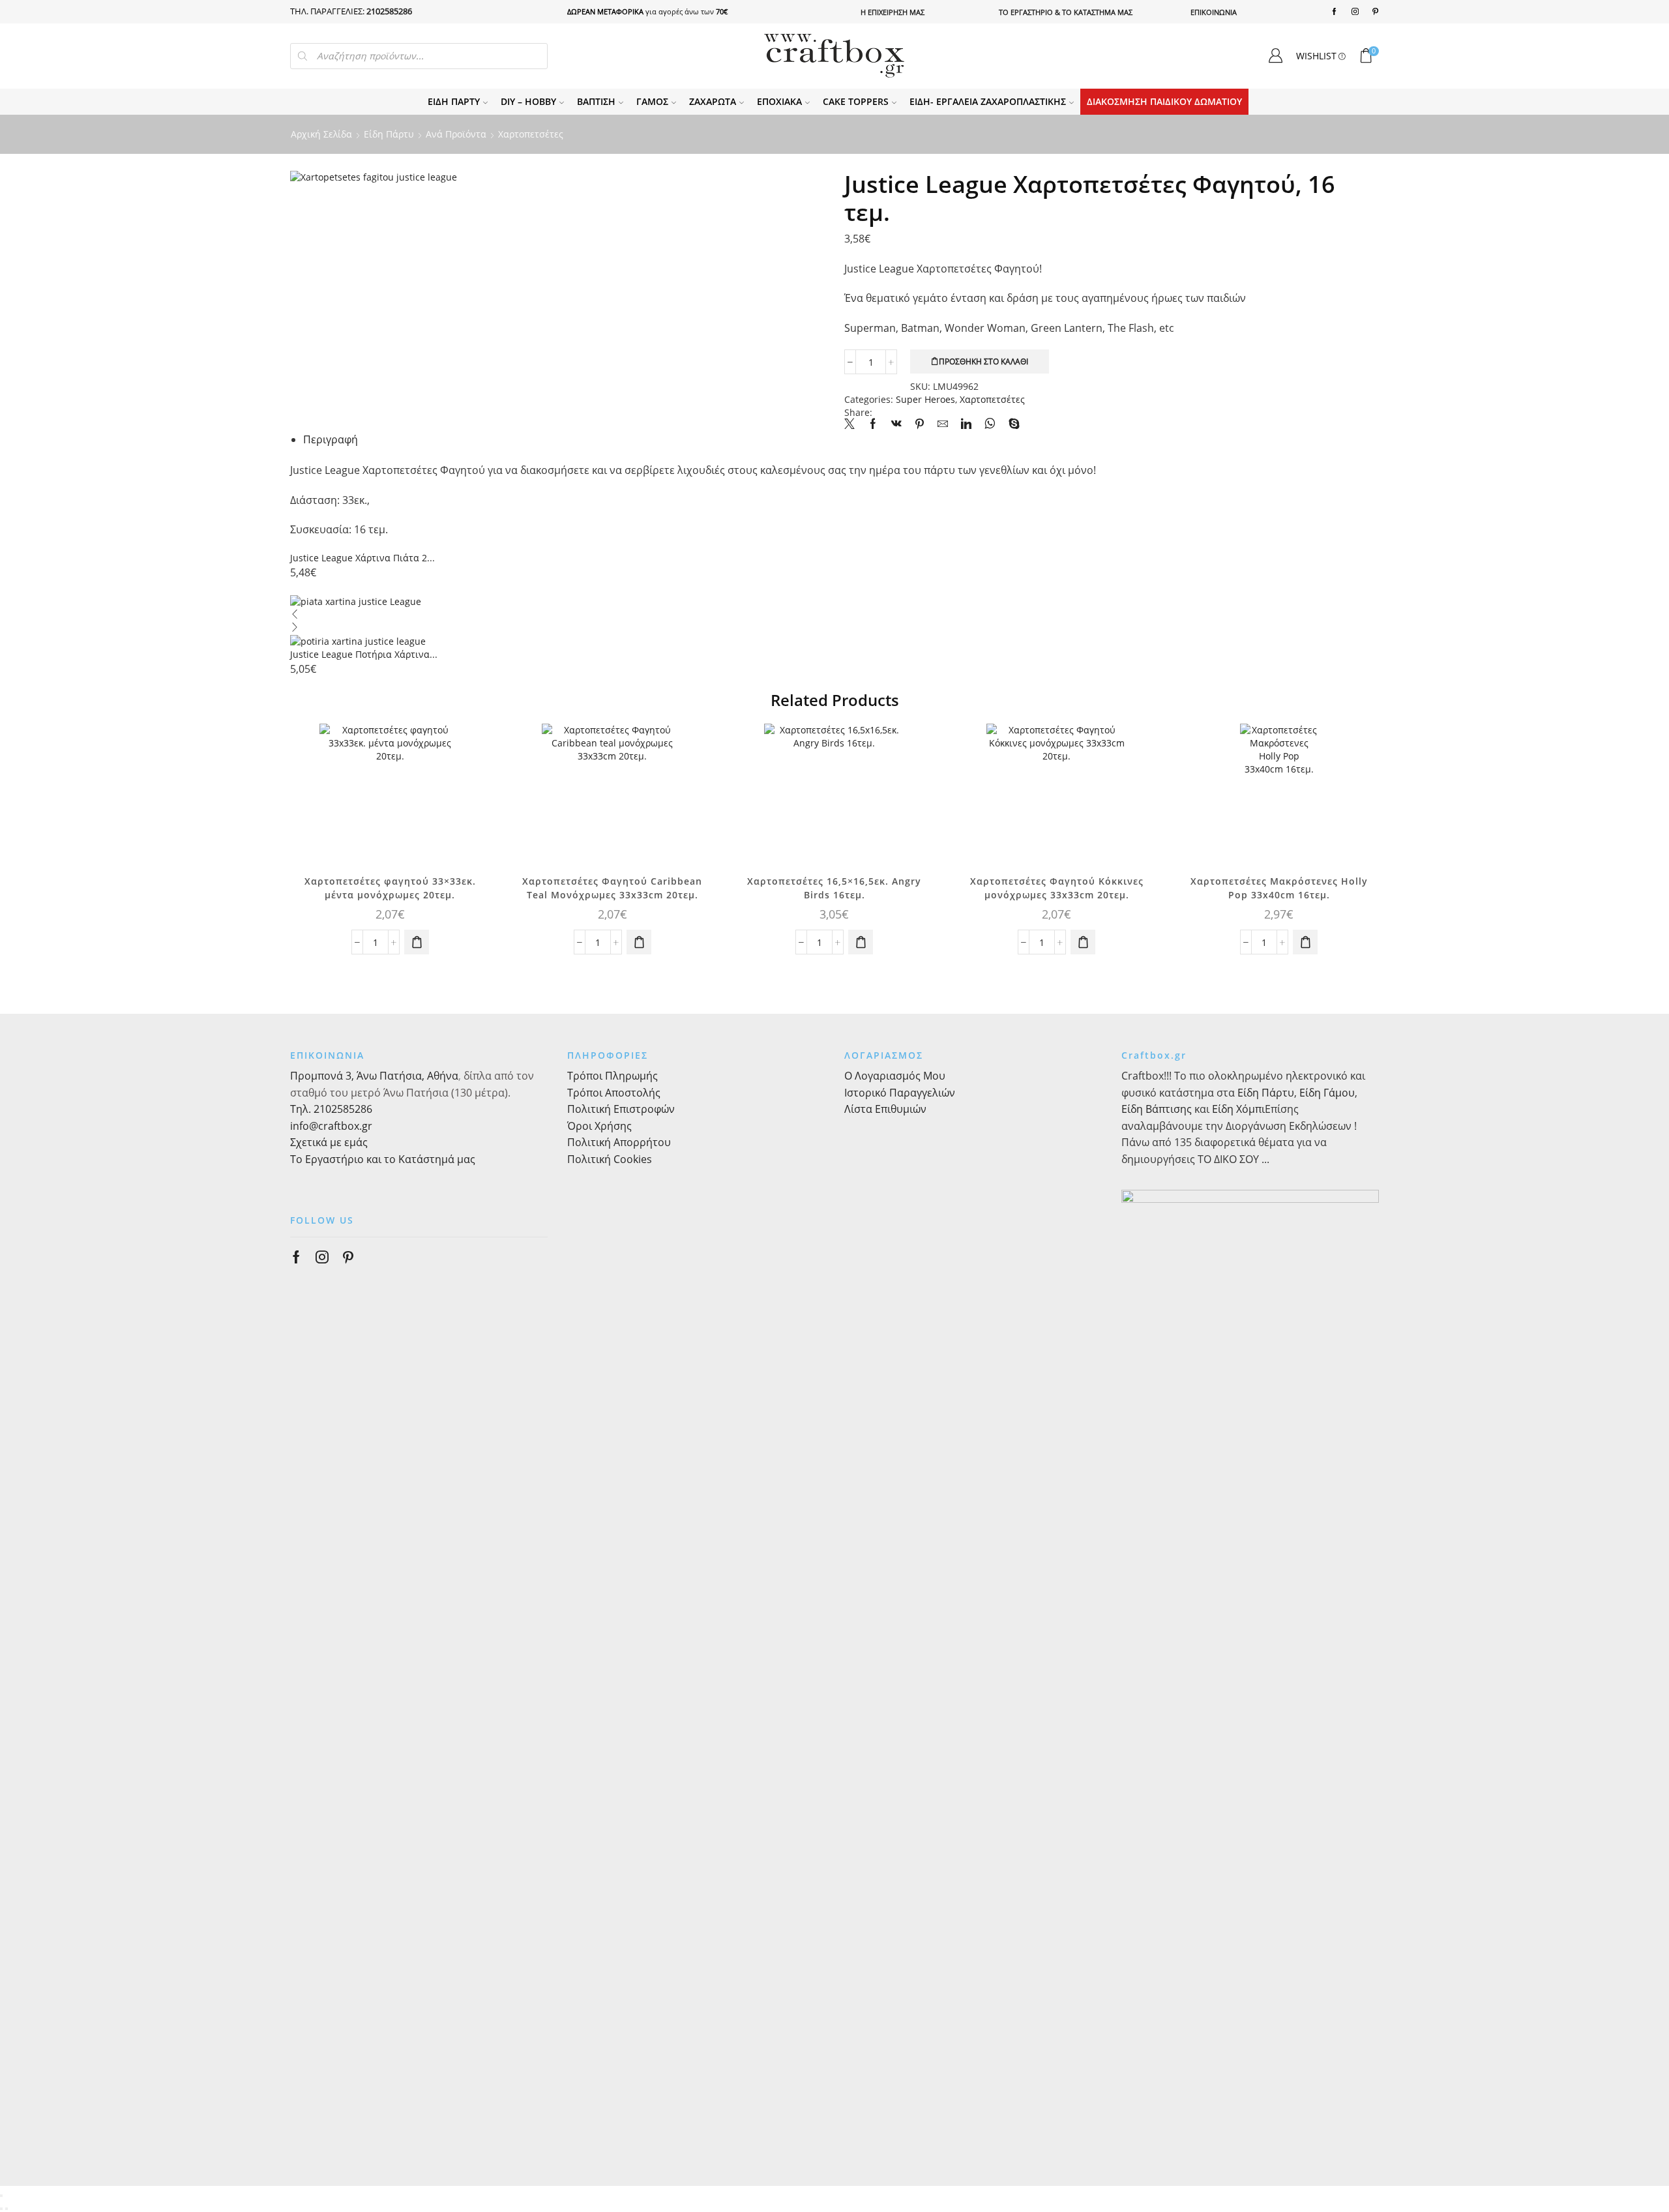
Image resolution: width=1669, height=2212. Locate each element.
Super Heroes (925, 399)
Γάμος (652, 101)
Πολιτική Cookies (610, 1159)
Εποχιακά (779, 101)
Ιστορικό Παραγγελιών (900, 1093)
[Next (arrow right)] (7, 2209)
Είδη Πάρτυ (454, 101)
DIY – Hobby (528, 101)
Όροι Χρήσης (599, 1126)
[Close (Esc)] (1, 2196)
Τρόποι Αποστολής (614, 1093)
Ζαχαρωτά (713, 101)
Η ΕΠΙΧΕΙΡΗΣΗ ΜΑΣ (893, 12)
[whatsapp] (990, 424)
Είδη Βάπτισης (1157, 1109)
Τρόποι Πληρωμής (613, 1076)
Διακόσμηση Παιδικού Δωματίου (1164, 101)
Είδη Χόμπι (1238, 1109)
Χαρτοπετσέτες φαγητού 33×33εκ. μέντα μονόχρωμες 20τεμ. (390, 888)
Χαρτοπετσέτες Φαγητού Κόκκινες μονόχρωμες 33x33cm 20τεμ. (1057, 888)
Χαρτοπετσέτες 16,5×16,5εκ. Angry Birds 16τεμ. (834, 888)
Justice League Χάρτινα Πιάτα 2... (362, 558)
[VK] (896, 424)
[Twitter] (853, 424)
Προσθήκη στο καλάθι (983, 361)
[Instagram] (1355, 12)
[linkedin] (966, 424)
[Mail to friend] (943, 424)
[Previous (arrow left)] (1, 2209)
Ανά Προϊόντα (456, 134)
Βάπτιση (596, 101)
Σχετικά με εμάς (329, 1142)
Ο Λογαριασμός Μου (895, 1076)
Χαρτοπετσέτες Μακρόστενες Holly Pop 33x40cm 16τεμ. (1279, 888)
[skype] (1011, 424)
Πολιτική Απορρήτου (619, 1142)
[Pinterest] (1375, 12)
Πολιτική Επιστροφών (621, 1109)
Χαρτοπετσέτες (531, 134)
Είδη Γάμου (1326, 1093)
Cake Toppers (856, 101)
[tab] (331, 439)
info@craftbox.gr (331, 1126)
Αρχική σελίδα (321, 134)
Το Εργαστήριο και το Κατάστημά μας (383, 1159)
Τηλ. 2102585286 (331, 1109)
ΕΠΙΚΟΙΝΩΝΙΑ (1214, 12)
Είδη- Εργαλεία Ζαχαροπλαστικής (988, 101)
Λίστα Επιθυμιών (885, 1109)
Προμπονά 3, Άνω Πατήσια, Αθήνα (374, 1076)
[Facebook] (1334, 12)
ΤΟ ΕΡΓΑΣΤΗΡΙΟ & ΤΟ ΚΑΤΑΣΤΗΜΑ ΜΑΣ (1066, 12)
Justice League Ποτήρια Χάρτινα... (364, 654)
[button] (417, 942)
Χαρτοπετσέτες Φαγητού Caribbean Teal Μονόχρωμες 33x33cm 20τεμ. (612, 888)
